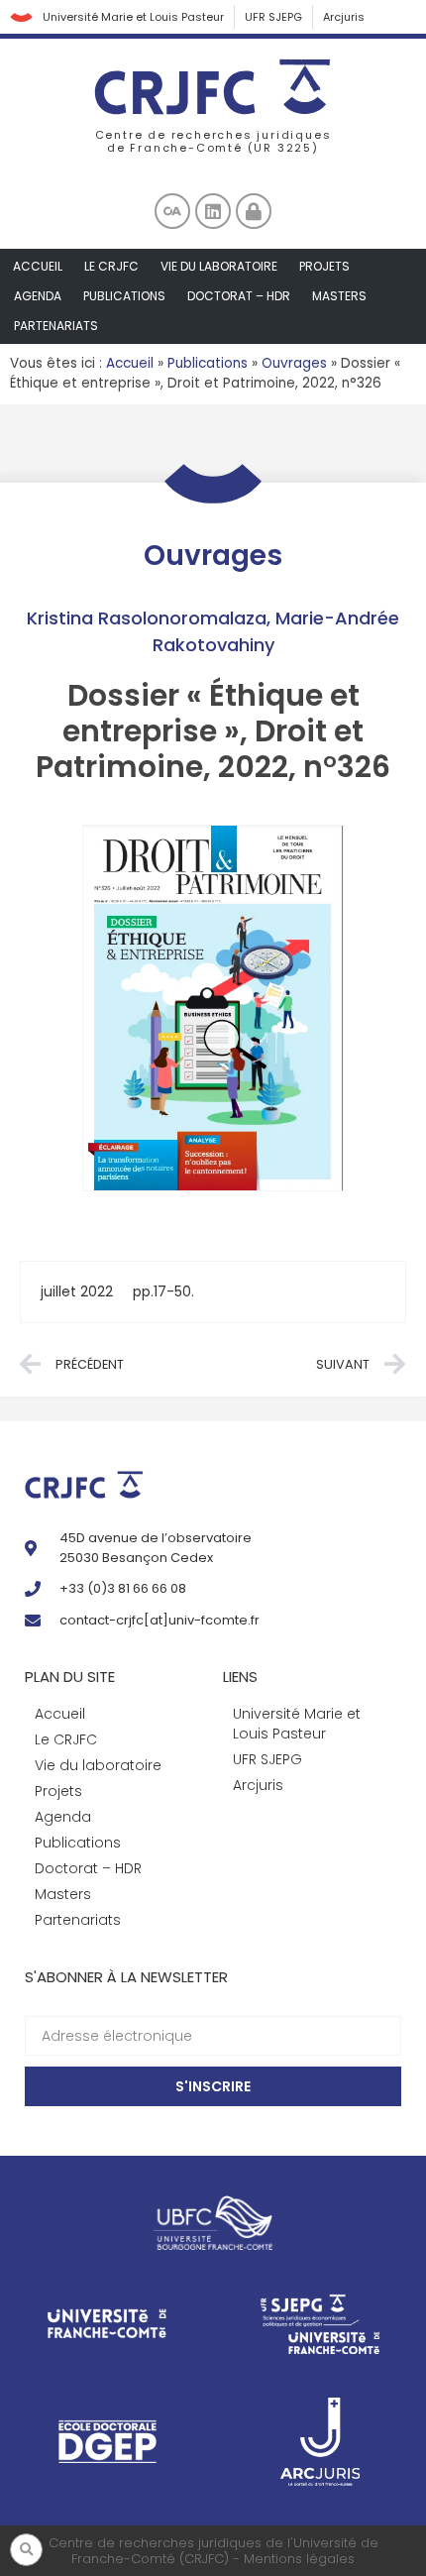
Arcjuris (344, 17)
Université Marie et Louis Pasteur (133, 17)
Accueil (38, 266)
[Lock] (254, 211)
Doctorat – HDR (239, 296)
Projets (324, 266)
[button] (26, 2550)
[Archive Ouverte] (172, 211)
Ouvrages (294, 363)
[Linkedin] (213, 211)
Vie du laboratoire (219, 266)
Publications (124, 296)
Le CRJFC (111, 266)
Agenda (38, 296)
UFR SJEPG (273, 17)
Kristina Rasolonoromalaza (147, 618)
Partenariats (56, 326)
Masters (339, 296)
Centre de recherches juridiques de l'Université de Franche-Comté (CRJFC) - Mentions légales (213, 2551)
